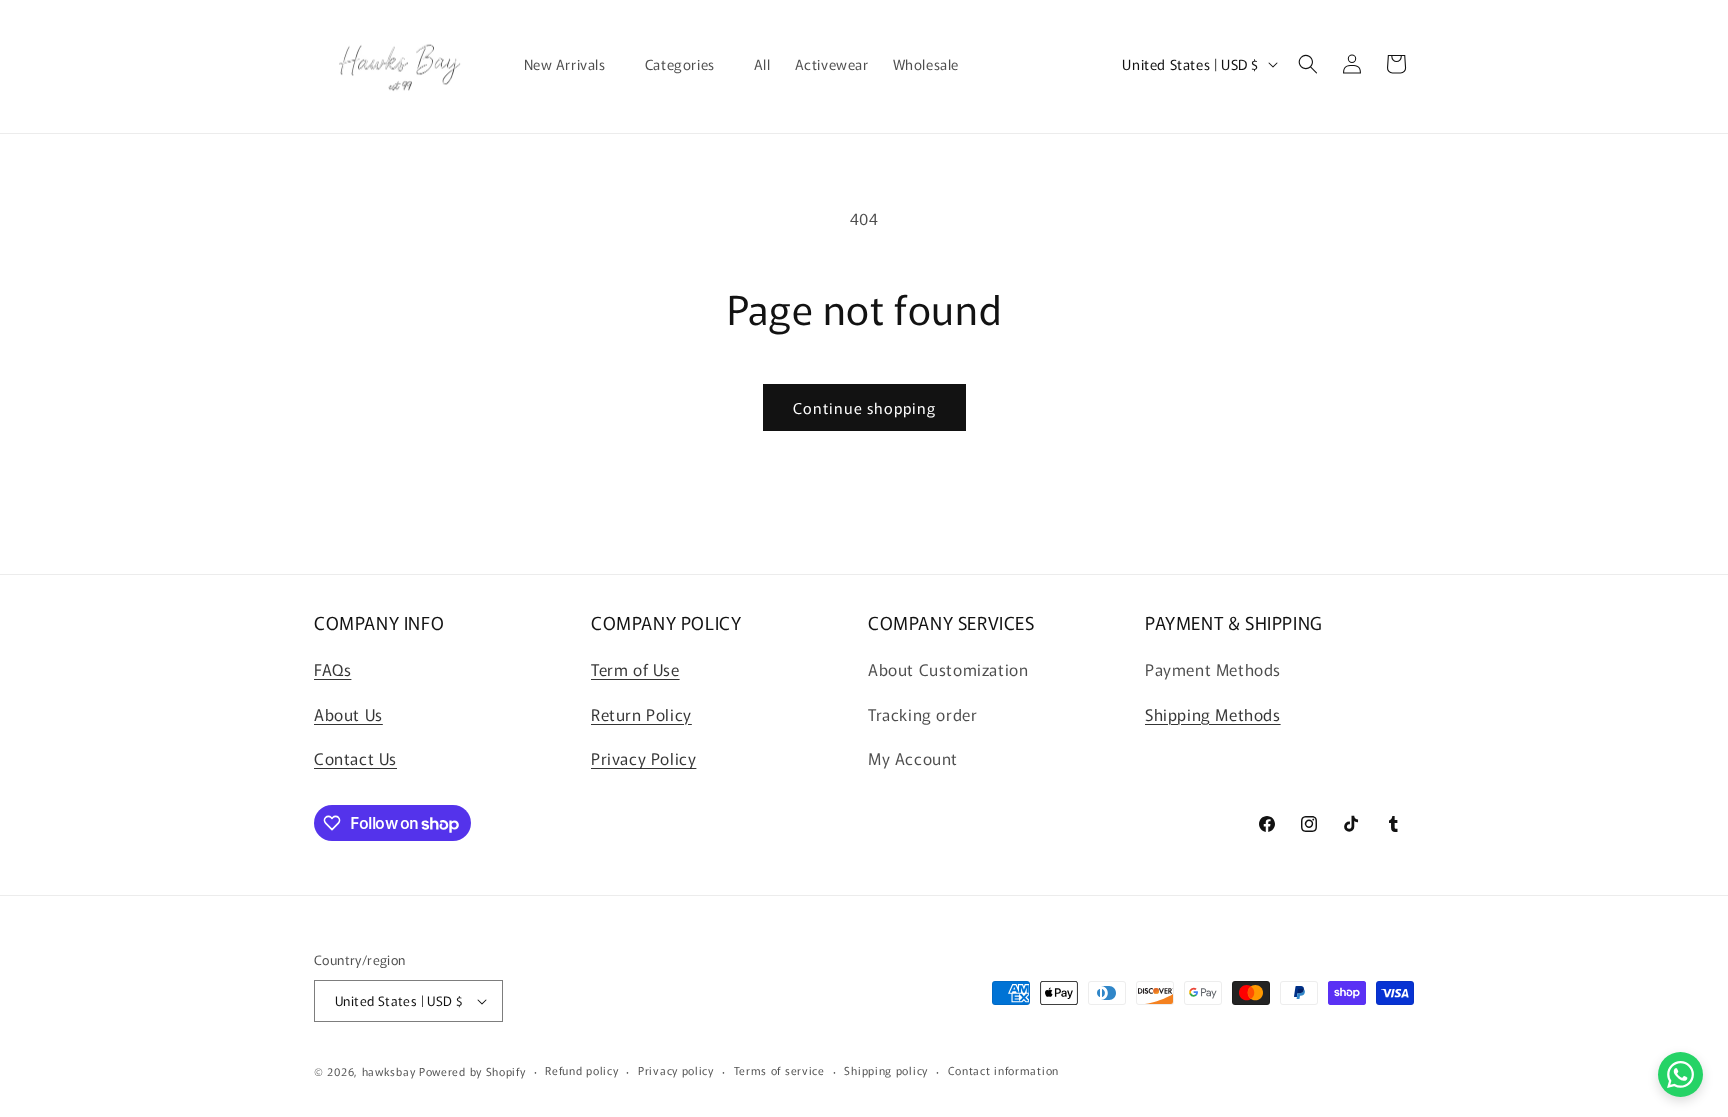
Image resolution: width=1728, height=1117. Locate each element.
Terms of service (779, 1070)
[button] (572, 64)
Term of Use (635, 669)
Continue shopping (864, 407)
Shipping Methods (1213, 714)
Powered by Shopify (472, 1071)
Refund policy (581, 1070)
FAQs (332, 669)
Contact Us (355, 758)
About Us (348, 714)
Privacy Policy (643, 758)
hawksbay (389, 1071)
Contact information (1003, 1070)
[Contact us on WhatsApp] (1680, 1074)
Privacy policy (676, 1070)
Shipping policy (886, 1070)
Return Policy (641, 714)
